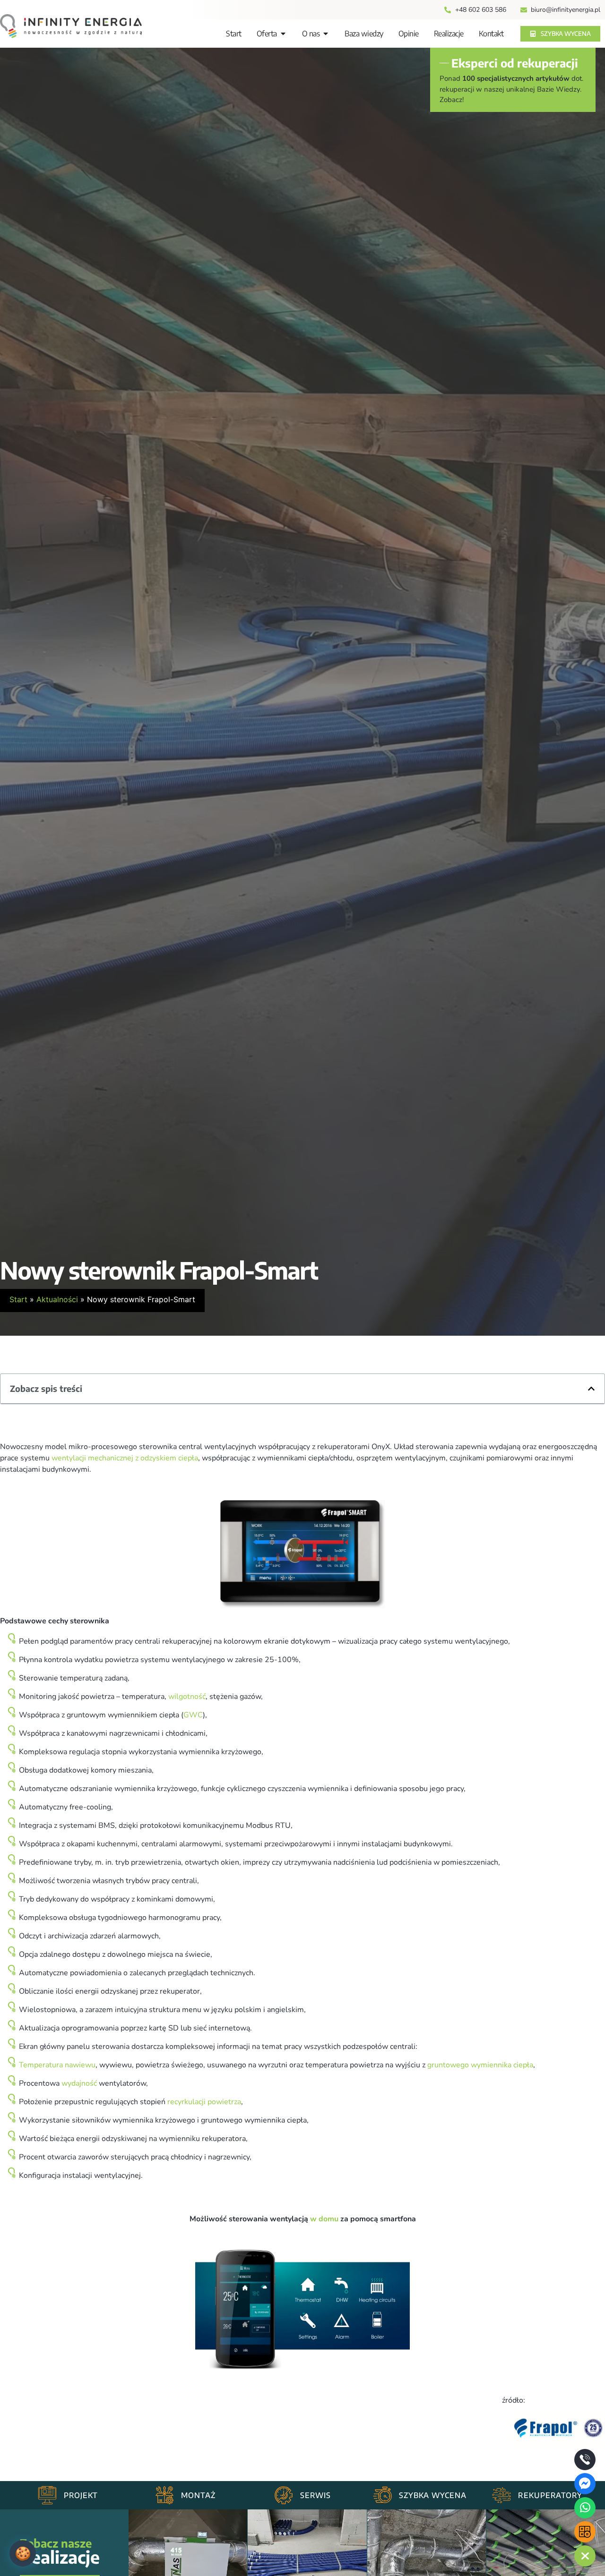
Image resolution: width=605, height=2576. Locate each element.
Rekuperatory (550, 2495)
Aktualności (57, 1299)
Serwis (315, 2495)
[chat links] (585, 2556)
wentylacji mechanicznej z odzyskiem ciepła (125, 1458)
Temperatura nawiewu (57, 2065)
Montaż (198, 2495)
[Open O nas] (326, 34)
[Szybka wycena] (382, 2495)
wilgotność (187, 1697)
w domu (324, 2219)
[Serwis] (284, 2495)
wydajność (79, 2083)
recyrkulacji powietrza (204, 2102)
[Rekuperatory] (501, 2495)
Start (18, 1299)
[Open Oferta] (283, 34)
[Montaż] (164, 2495)
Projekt (81, 2495)
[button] (591, 1389)
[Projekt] (47, 2495)
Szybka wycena (433, 2495)
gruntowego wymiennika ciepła (480, 2065)
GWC (193, 1715)
